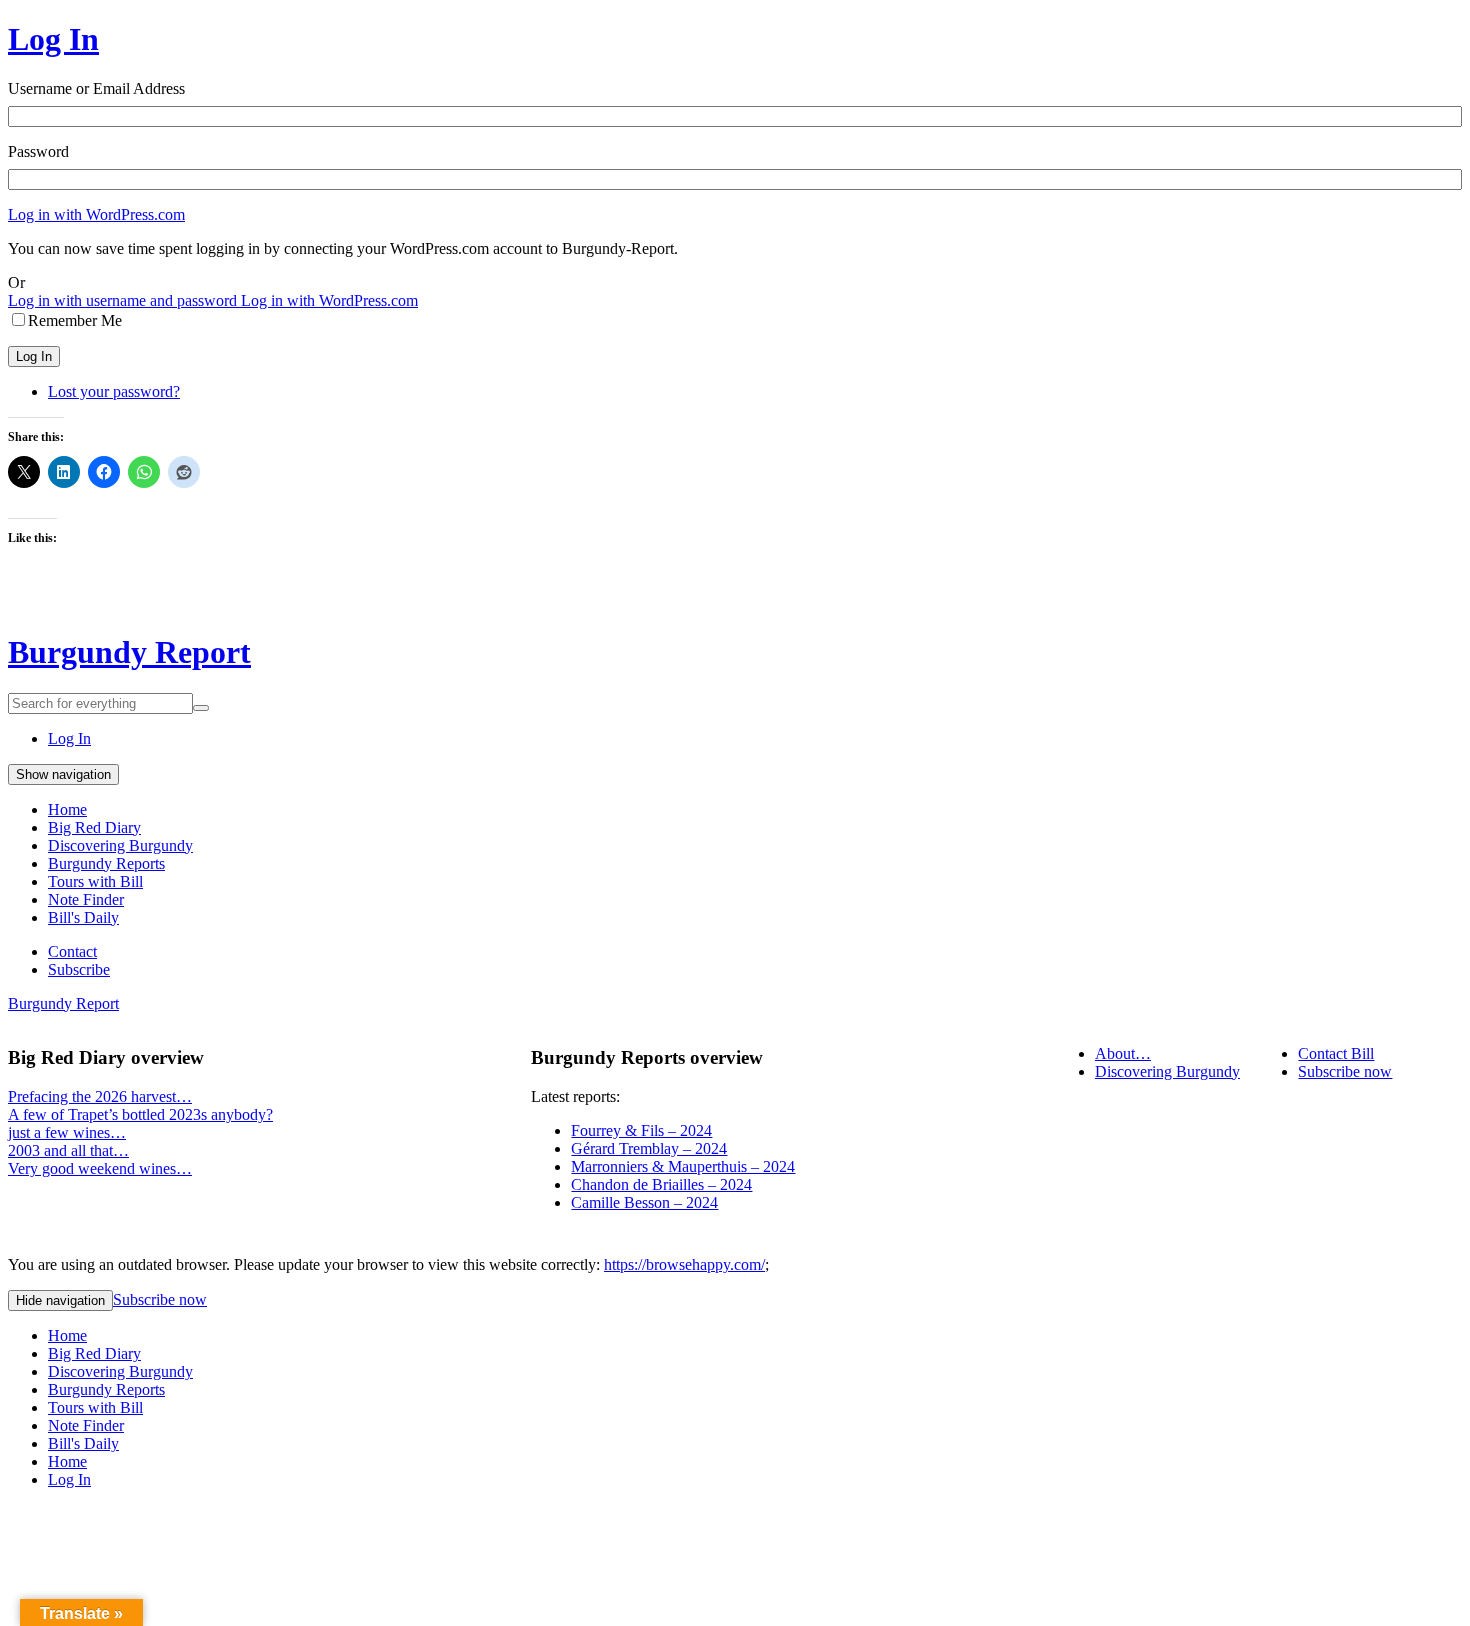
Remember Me (75, 320)
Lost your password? (114, 391)
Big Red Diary (94, 827)
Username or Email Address (96, 88)
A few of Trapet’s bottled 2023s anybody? (140, 1114)
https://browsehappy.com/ (684, 1264)
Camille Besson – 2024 (644, 1202)
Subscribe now (1345, 1071)
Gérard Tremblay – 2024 (649, 1148)
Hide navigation (60, 1300)
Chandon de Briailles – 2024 (661, 1184)
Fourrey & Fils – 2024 (641, 1130)
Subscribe (79, 969)
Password (38, 151)
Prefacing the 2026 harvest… (100, 1096)
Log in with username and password (124, 300)
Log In (53, 39)
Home (67, 809)
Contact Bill (1336, 1053)
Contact (72, 951)
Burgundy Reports (106, 863)
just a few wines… (67, 1132)
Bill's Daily (83, 917)
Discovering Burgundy (120, 845)
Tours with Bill (95, 881)
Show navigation (63, 774)
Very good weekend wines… (100, 1168)
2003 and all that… (68, 1150)
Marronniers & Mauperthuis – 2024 (683, 1166)
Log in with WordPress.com (96, 214)
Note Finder (86, 899)
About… (1123, 1053)
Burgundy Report (129, 652)
